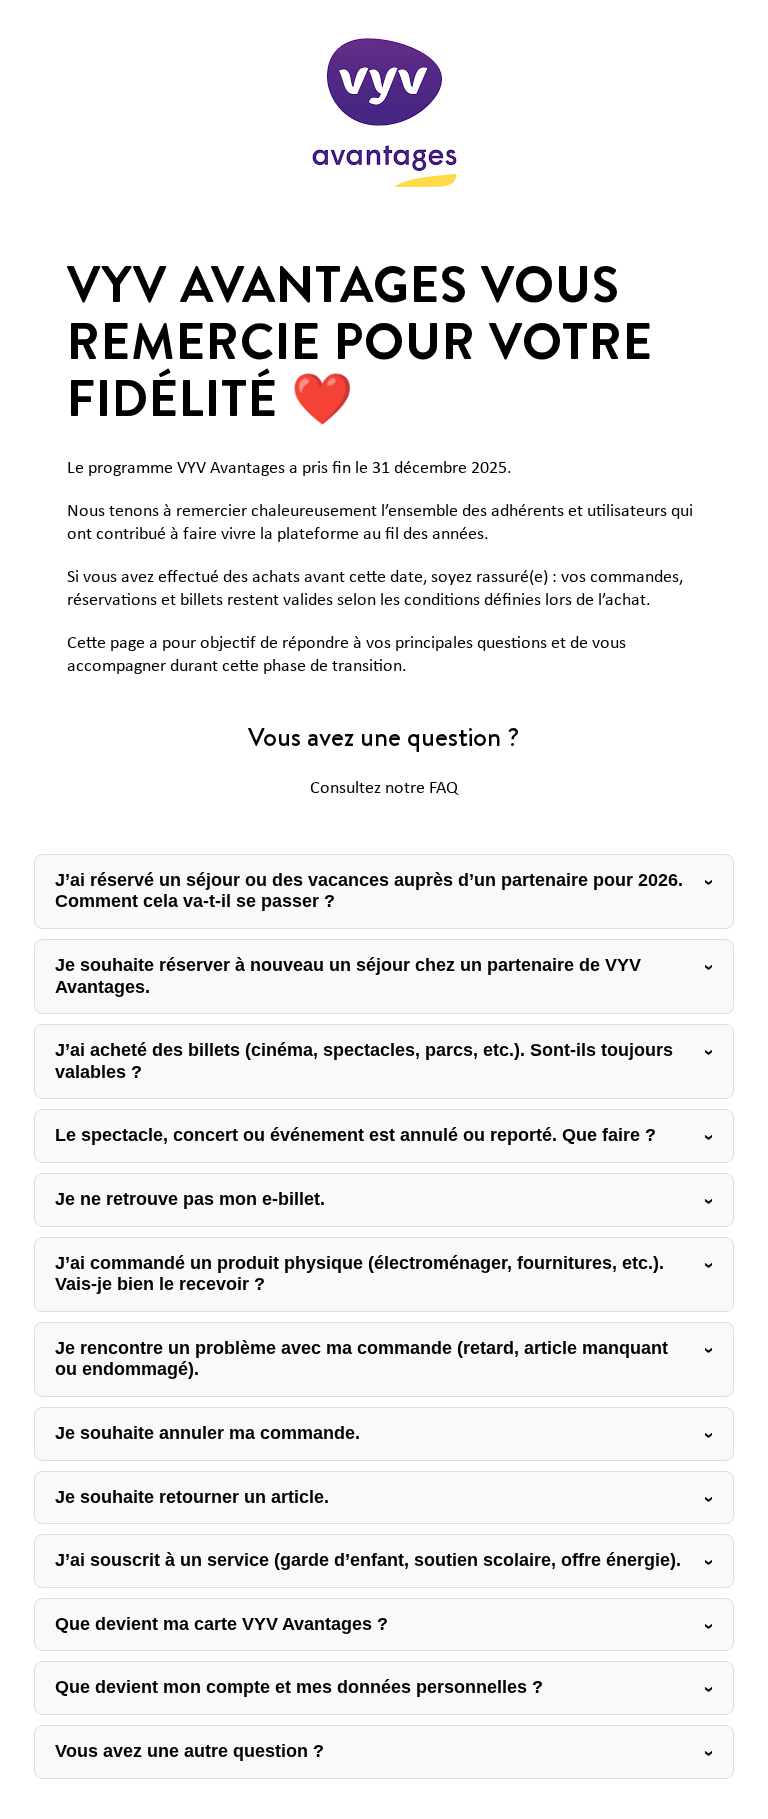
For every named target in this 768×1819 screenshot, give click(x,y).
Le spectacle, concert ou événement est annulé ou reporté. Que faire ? (355, 1135)
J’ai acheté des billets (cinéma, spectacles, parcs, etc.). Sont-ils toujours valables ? (364, 1061)
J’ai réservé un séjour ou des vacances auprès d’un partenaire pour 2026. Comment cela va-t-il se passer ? (369, 891)
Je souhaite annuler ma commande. (207, 1433)
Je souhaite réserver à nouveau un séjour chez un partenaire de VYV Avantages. (348, 976)
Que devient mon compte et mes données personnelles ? (299, 1687)
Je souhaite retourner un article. (192, 1497)
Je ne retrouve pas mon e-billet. (190, 1199)
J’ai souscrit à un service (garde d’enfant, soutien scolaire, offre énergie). (368, 1560)
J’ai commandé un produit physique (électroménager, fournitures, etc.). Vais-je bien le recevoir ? (359, 1274)
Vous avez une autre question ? (189, 1751)
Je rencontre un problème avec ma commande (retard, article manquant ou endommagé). (361, 1359)
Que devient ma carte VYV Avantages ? (221, 1624)
